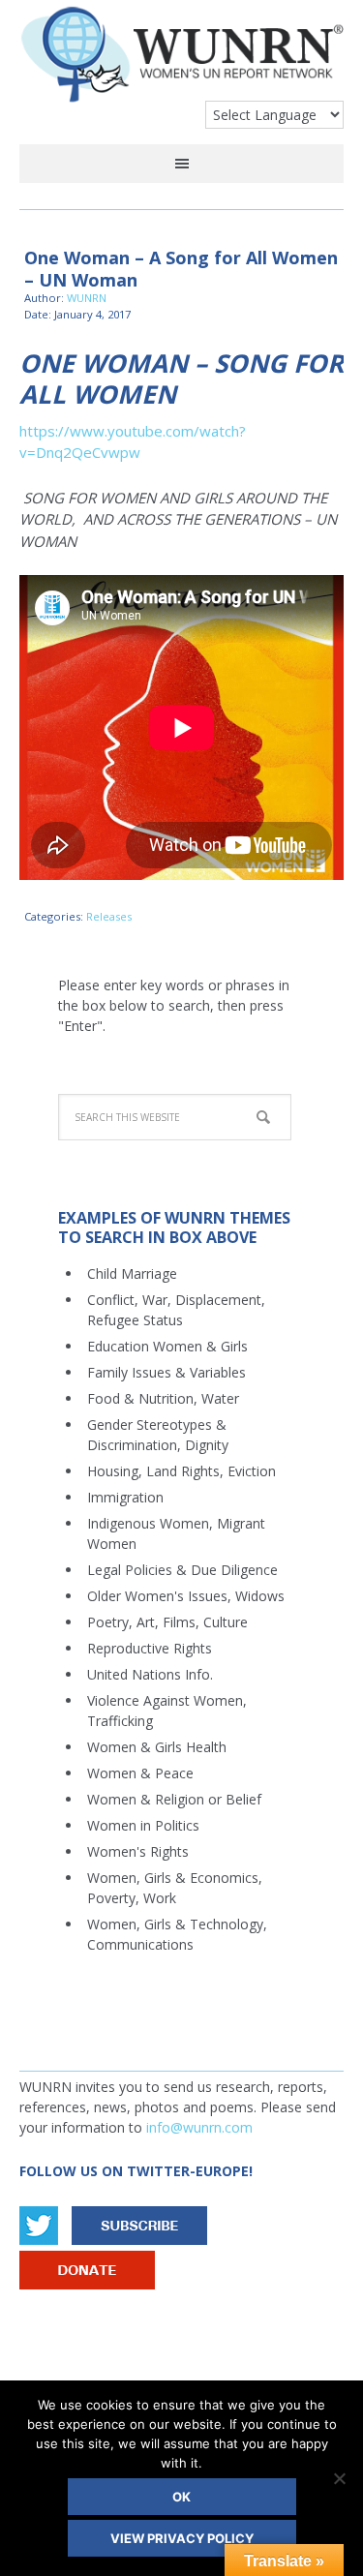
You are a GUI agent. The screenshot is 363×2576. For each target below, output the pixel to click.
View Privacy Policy (182, 2538)
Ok (181, 2497)
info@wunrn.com (199, 2127)
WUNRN (181, 61)
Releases (109, 916)
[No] (339, 2478)
